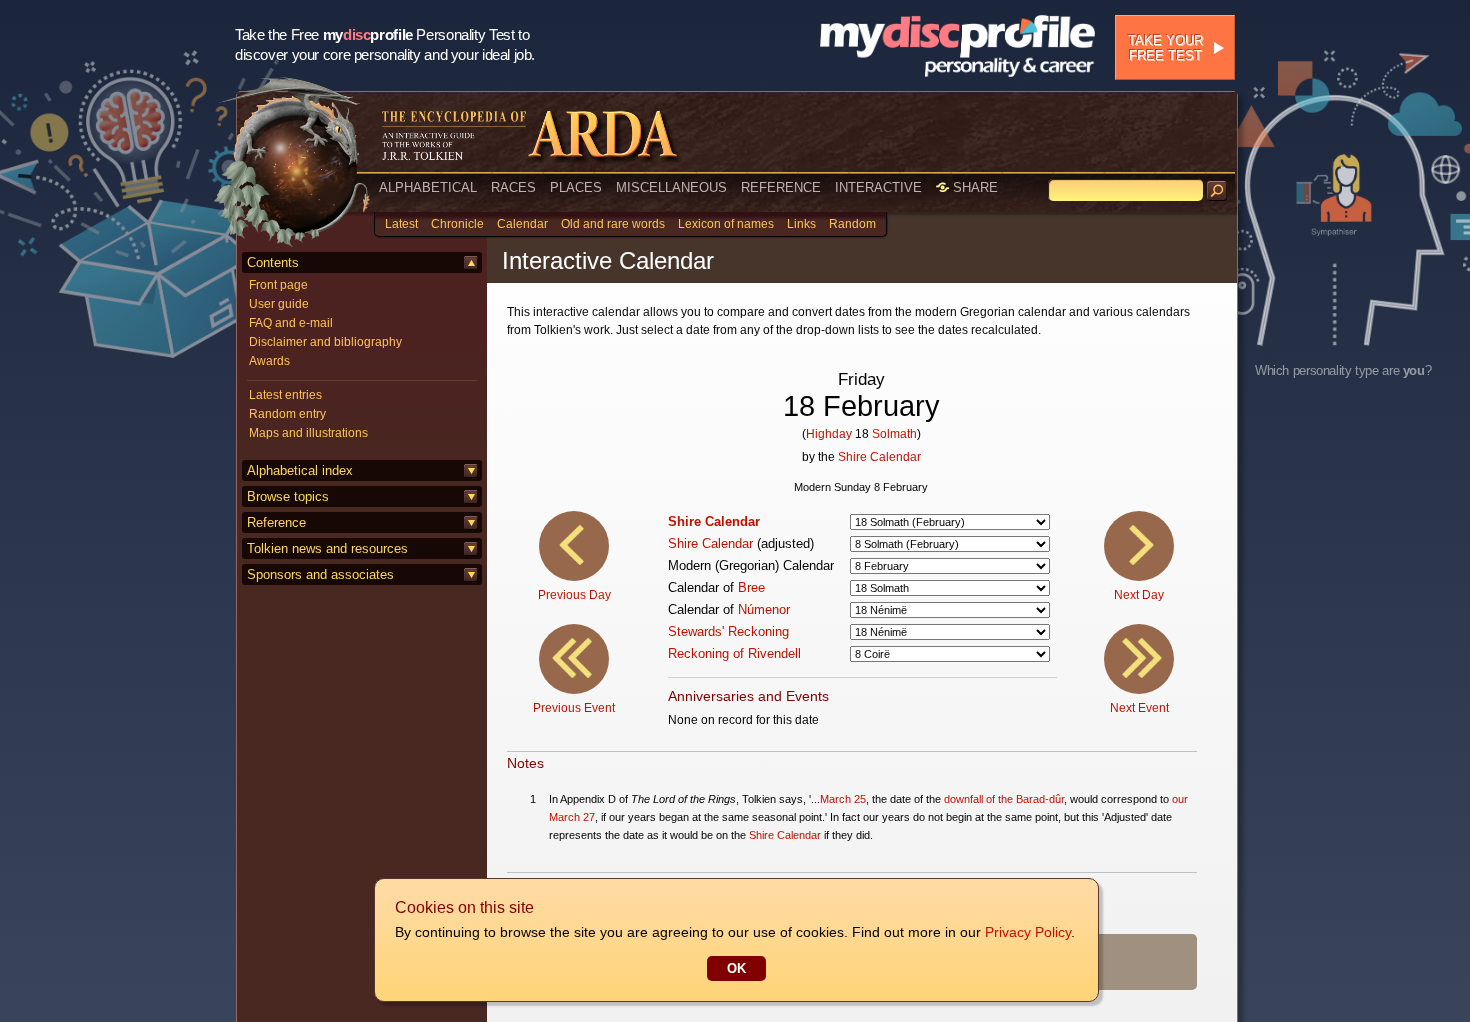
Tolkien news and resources (327, 548)
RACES (513, 187)
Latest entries (285, 395)
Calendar (522, 224)
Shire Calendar (879, 457)
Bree (751, 587)
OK (736, 968)
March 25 (843, 799)
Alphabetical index (300, 470)
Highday (829, 434)
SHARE (973, 187)
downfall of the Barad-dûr (1004, 799)
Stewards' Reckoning (728, 631)
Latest (401, 224)
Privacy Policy (1028, 932)
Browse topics (288, 496)
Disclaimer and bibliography (325, 342)
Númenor (764, 609)
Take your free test (1165, 48)
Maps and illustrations (308, 433)
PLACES (576, 187)
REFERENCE (781, 187)
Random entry (287, 414)
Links (801, 224)
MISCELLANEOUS (671, 187)
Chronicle (457, 224)
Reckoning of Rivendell (734, 653)
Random (852, 224)
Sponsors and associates (320, 574)
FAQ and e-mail (291, 323)
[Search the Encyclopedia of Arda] (1217, 191)
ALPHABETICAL (428, 187)
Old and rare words (613, 224)
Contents (273, 262)
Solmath (894, 434)
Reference (276, 522)
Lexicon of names (726, 224)
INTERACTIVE (878, 187)
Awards (269, 361)
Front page (278, 285)
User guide (279, 304)
